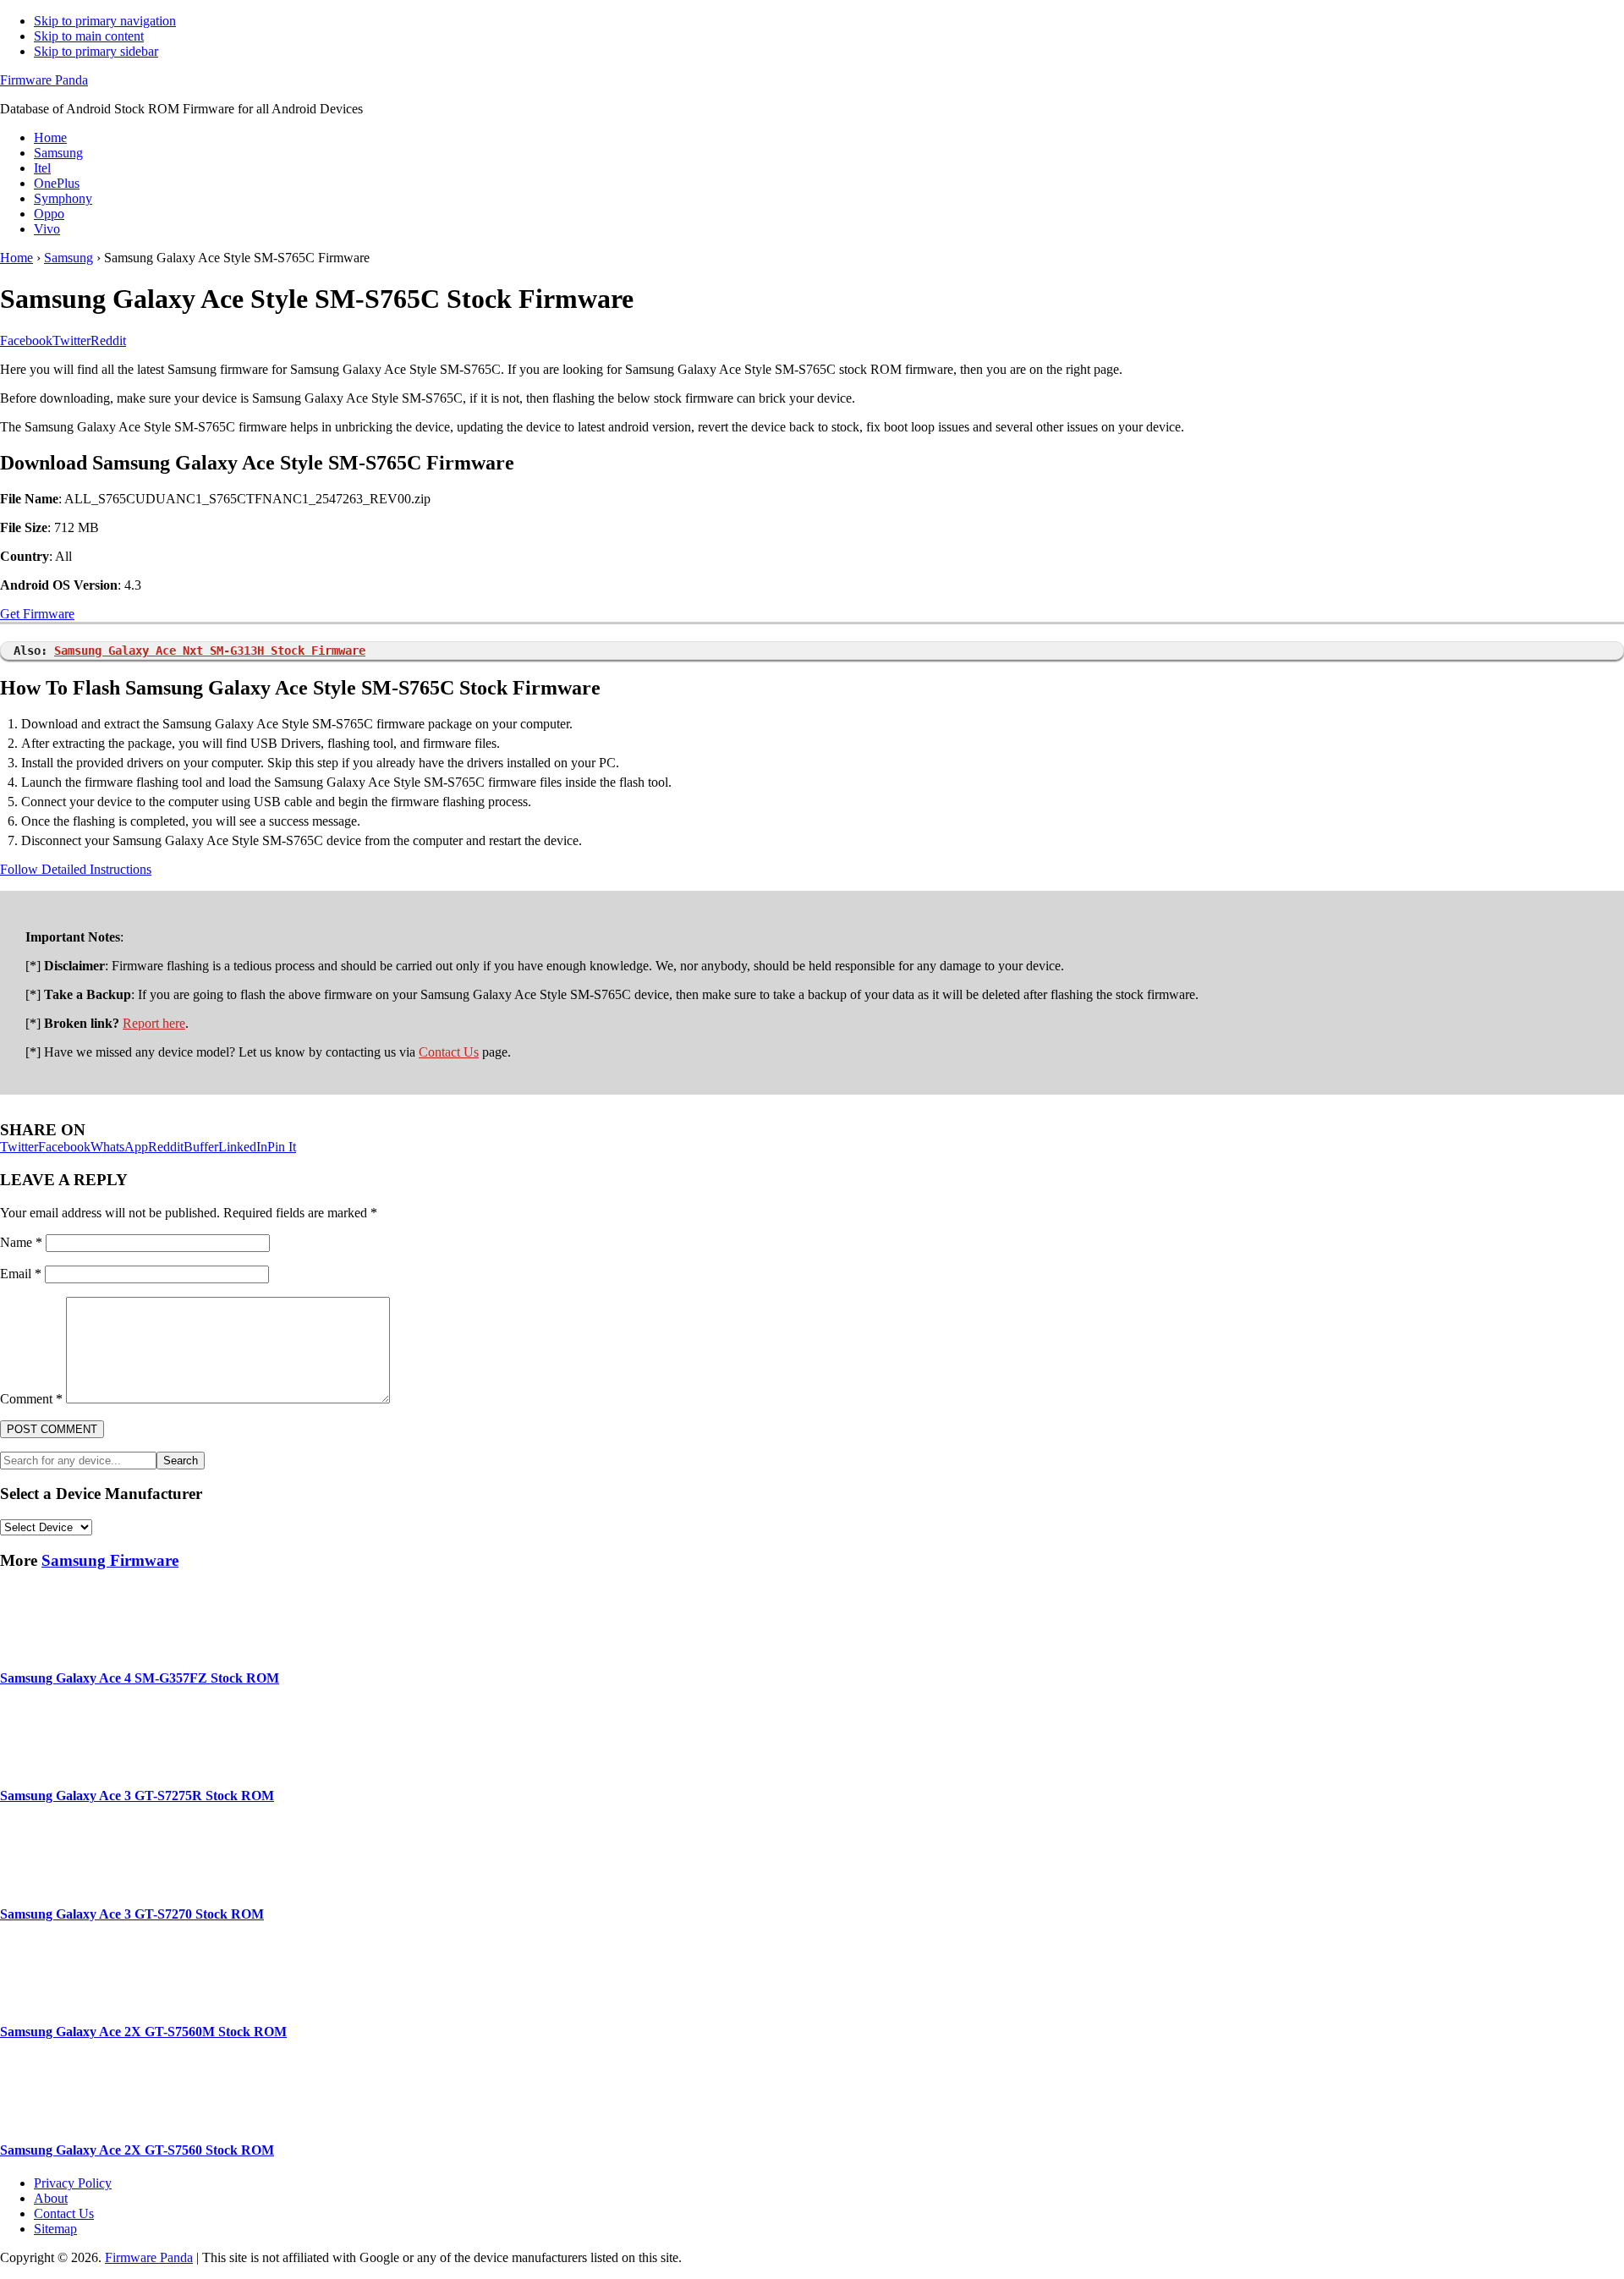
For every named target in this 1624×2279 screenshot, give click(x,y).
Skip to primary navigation (105, 21)
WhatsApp (119, 1147)
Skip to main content (89, 36)
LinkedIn (243, 1147)
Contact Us (449, 1052)
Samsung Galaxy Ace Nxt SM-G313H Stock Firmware (210, 651)
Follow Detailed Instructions (76, 869)
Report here (154, 1023)
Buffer (201, 1147)
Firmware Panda (44, 80)
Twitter (19, 1147)
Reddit (166, 1147)
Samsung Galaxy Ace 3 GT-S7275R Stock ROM (137, 1796)
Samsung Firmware (110, 1560)
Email (21, 1274)
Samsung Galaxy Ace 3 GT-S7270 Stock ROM (132, 1914)
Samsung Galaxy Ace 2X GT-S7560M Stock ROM (143, 2032)
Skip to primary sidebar (96, 51)
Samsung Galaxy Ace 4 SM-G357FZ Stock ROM (140, 1678)
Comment (31, 1399)
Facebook (64, 1147)
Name (21, 1242)
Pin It (282, 1147)
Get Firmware (37, 614)
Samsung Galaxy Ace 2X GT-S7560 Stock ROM (137, 2150)
